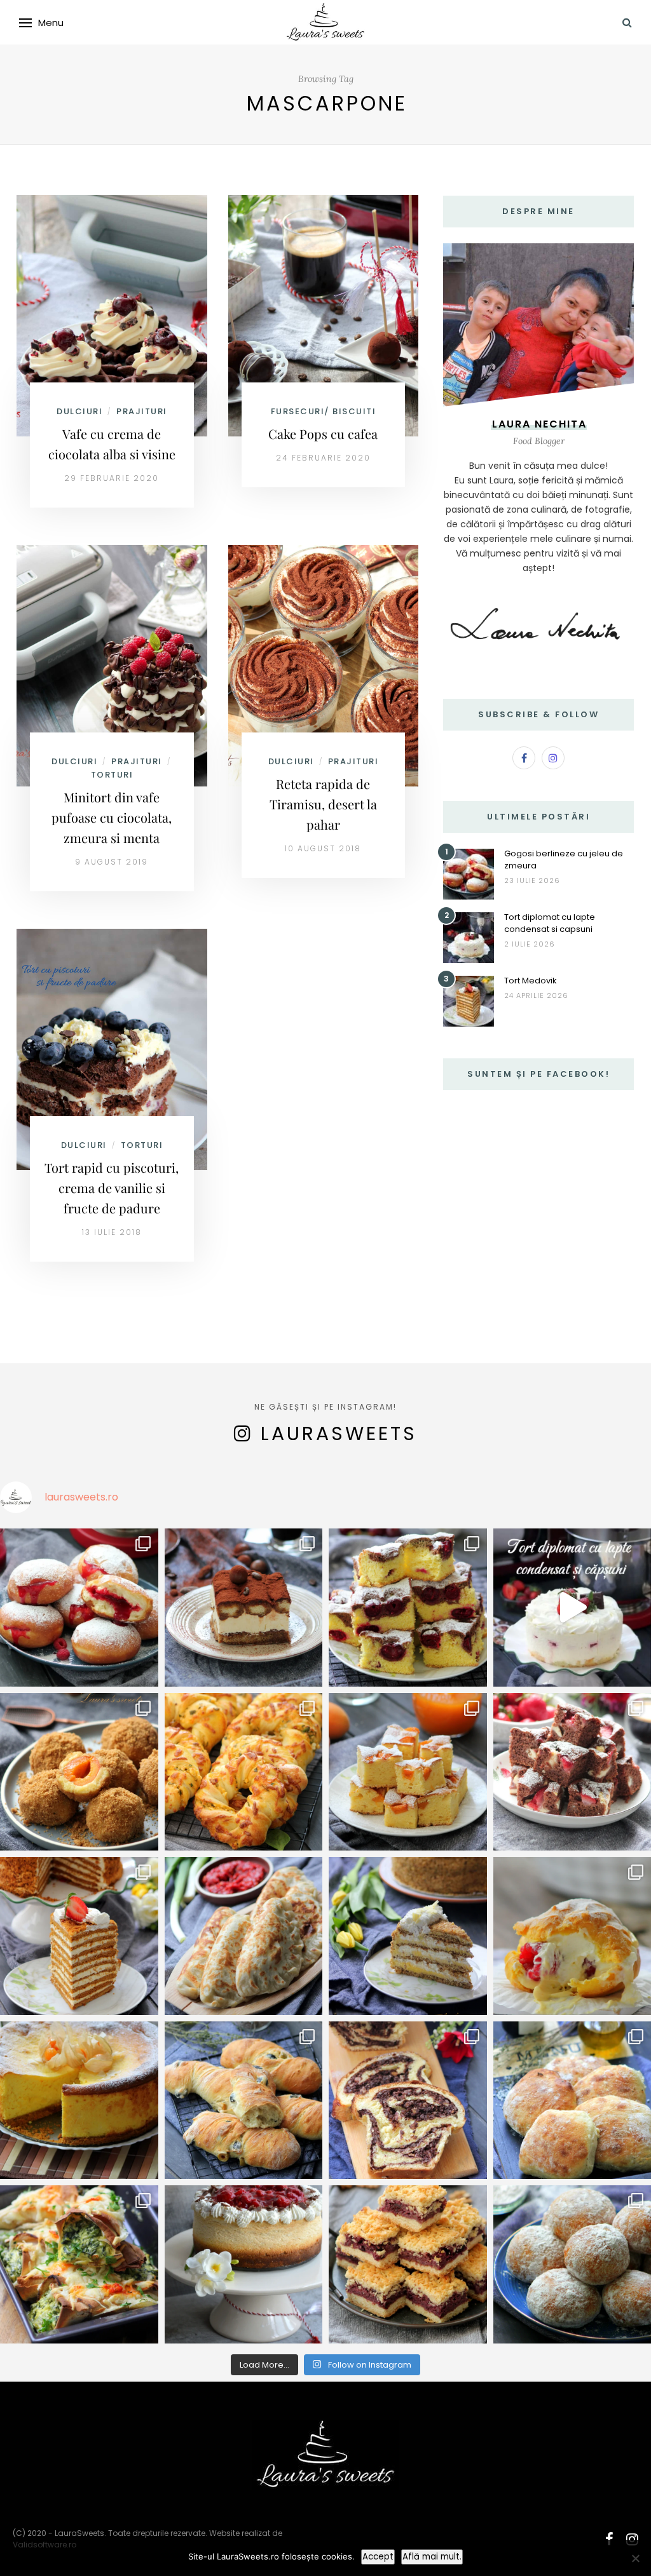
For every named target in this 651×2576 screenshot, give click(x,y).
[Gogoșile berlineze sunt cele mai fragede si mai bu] (79, 1608)
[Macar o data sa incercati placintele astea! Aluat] (244, 1936)
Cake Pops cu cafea (323, 434)
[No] (635, 2558)
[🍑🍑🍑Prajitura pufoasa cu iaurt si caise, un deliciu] (408, 1772)
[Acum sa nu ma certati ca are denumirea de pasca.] (79, 2101)
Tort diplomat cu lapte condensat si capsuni (550, 923)
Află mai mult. (432, 2557)
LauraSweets (339, 1433)
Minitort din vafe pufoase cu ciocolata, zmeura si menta (112, 817)
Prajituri (142, 411)
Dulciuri (79, 411)
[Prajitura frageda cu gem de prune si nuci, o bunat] (408, 2264)
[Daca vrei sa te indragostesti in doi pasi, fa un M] (79, 1936)
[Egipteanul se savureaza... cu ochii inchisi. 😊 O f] (408, 1936)
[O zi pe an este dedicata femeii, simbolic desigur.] (244, 2264)
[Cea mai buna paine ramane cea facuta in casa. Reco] (244, 2101)
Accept (378, 2557)
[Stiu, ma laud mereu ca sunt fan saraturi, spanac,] (244, 1772)
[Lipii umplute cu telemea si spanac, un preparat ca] (79, 2264)
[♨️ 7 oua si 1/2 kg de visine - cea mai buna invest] (408, 1608)
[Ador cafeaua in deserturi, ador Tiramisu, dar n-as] (244, 1608)
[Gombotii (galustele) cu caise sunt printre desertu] (79, 1772)
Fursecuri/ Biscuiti (324, 411)
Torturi (112, 775)
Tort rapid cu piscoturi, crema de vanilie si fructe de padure (112, 1188)
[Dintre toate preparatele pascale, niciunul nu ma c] (408, 2101)
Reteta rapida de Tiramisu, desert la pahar (323, 804)
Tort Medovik (531, 981)
